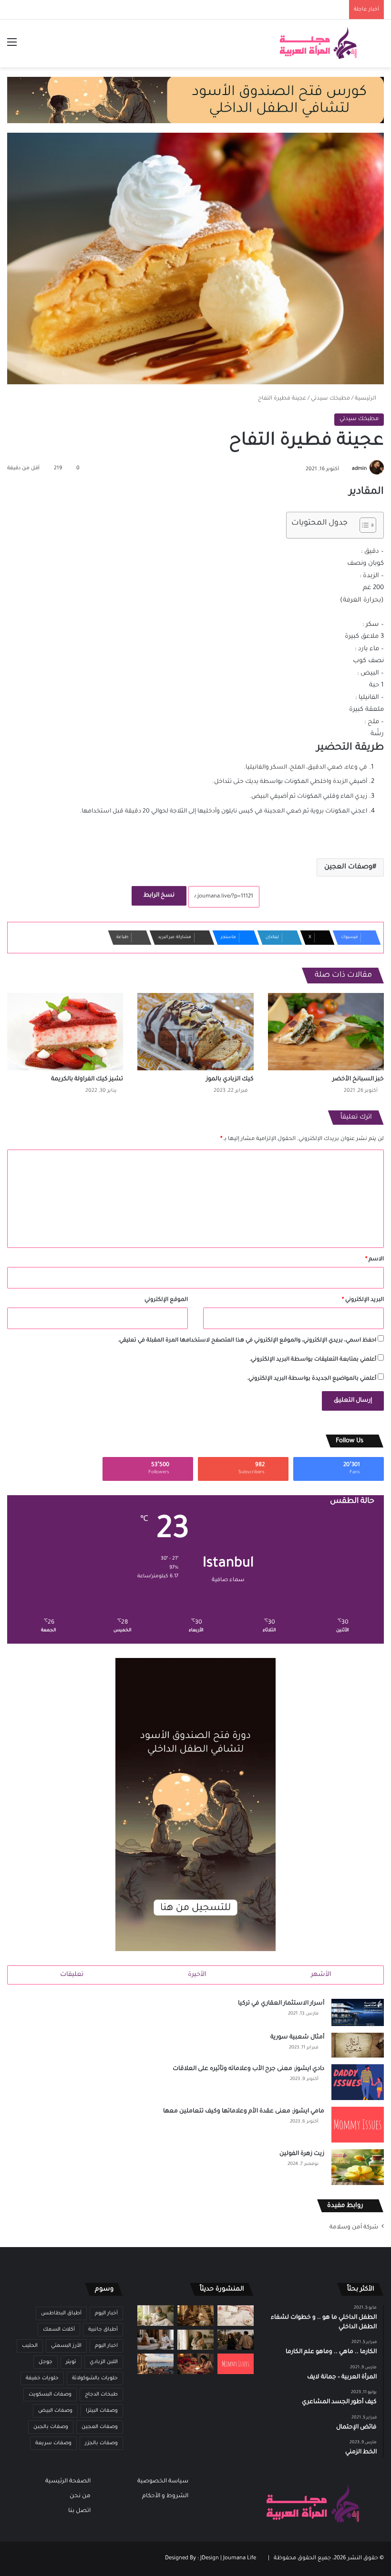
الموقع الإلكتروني (166, 1300)
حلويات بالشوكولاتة (95, 2378)
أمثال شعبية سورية (297, 2038)
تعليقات (72, 1975)
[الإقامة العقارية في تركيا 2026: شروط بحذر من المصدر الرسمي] (155, 2364)
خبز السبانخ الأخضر (358, 1079)
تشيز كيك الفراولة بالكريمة (87, 1079)
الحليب (30, 2346)
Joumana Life (240, 2559)
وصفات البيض (55, 2411)
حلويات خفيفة (42, 2378)
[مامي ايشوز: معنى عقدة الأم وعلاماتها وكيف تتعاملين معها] (358, 2125)
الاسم (375, 1260)
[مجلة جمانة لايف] (318, 43)
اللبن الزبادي (104, 2362)
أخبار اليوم (106, 2313)
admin (359, 469)
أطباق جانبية (103, 2330)
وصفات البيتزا (102, 2411)
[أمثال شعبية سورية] (358, 2045)
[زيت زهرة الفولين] (358, 2167)
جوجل (46, 2362)
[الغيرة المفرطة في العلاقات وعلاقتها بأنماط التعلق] (236, 2340)
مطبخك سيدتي (330, 399)
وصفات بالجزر (101, 2443)
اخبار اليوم (106, 2346)
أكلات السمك (59, 2330)
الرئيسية (366, 399)
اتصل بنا (79, 2511)
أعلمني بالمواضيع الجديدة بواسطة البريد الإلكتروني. (312, 1379)
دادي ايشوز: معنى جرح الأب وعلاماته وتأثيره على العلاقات (248, 2069)
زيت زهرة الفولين (302, 2154)
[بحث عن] (379, 47)
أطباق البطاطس (61, 2313)
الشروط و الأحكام (165, 2496)
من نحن (80, 2496)
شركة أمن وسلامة (354, 2228)
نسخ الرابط (159, 896)
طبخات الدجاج (101, 2395)
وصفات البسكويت (50, 2395)
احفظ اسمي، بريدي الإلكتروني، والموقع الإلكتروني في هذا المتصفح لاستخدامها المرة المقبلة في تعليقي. (247, 1341)
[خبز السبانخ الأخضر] (326, 1032)
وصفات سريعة (53, 2443)
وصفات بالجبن (51, 2427)
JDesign (210, 2559)
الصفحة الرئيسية (68, 2481)
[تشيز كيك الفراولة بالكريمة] (65, 1032)
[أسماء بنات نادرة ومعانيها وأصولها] (236, 2316)
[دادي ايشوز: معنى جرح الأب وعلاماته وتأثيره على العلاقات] (358, 2082)
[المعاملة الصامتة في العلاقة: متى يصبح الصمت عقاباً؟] (155, 2340)
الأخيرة (197, 1975)
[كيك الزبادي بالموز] (195, 1032)
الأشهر (321, 1975)
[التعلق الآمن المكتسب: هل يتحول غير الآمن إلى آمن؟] (155, 2316)
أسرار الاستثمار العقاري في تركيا (281, 2004)
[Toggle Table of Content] (363, 525)
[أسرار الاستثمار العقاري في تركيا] (358, 2012)
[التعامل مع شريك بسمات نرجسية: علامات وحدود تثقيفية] (195, 2340)
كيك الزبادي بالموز (230, 1079)
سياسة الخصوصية (163, 2481)
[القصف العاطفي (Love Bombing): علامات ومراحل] (195, 2364)
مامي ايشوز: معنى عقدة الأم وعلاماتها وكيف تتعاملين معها (244, 2111)
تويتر (71, 2362)
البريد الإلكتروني (363, 1300)
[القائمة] (12, 47)
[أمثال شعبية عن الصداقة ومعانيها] (195, 2316)
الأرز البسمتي (66, 2346)
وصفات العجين (348, 867)
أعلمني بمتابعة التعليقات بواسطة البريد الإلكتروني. (313, 1360)
